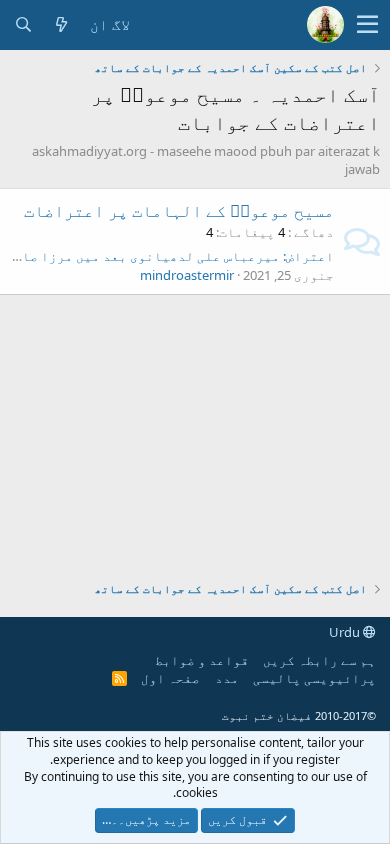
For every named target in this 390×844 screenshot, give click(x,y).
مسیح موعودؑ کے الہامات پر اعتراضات (179, 210)
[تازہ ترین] (61, 24)
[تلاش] (23, 24)
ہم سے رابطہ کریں (319, 660)
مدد (227, 678)
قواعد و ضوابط (202, 660)
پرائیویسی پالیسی (314, 678)
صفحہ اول (170, 678)
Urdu (346, 632)
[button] (367, 25)
